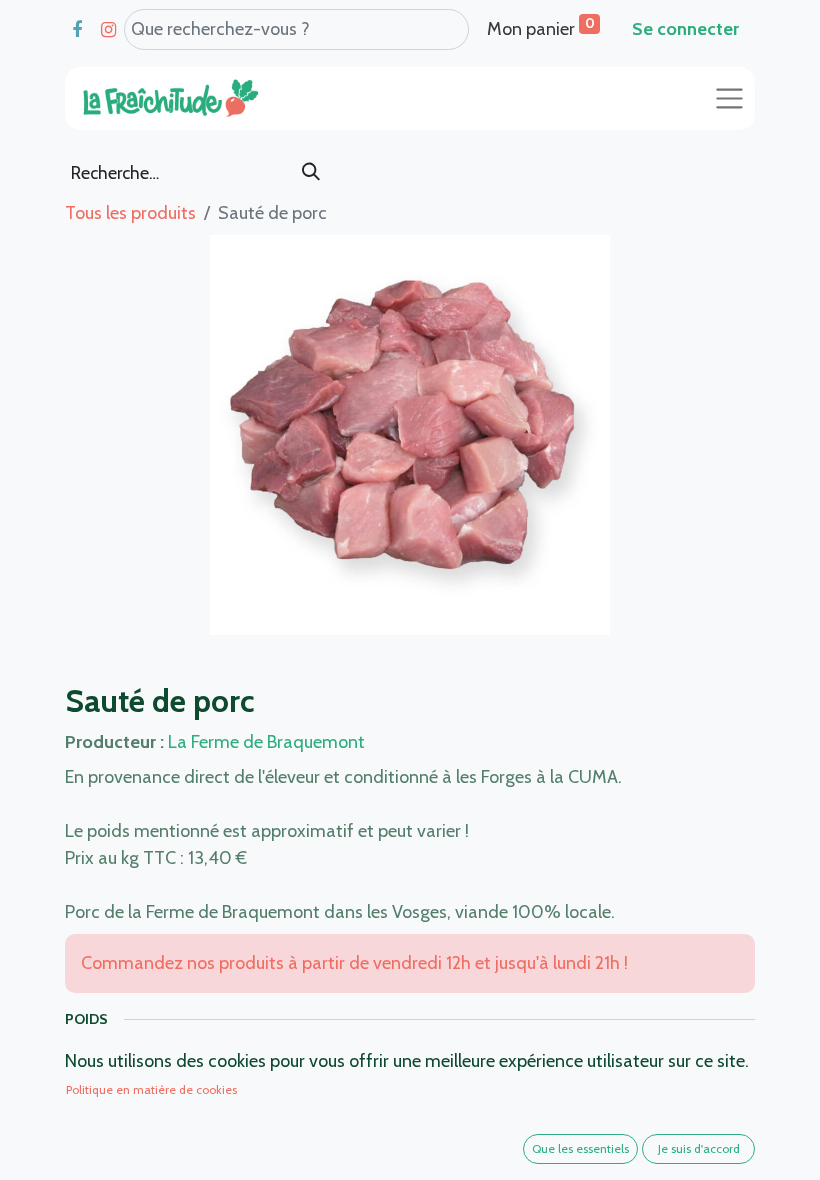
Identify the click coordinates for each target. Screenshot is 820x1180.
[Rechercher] (311, 173)
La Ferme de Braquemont (266, 742)
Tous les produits (130, 213)
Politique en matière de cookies (151, 1089)
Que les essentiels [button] (580, 1148)
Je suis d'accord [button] (699, 1148)
